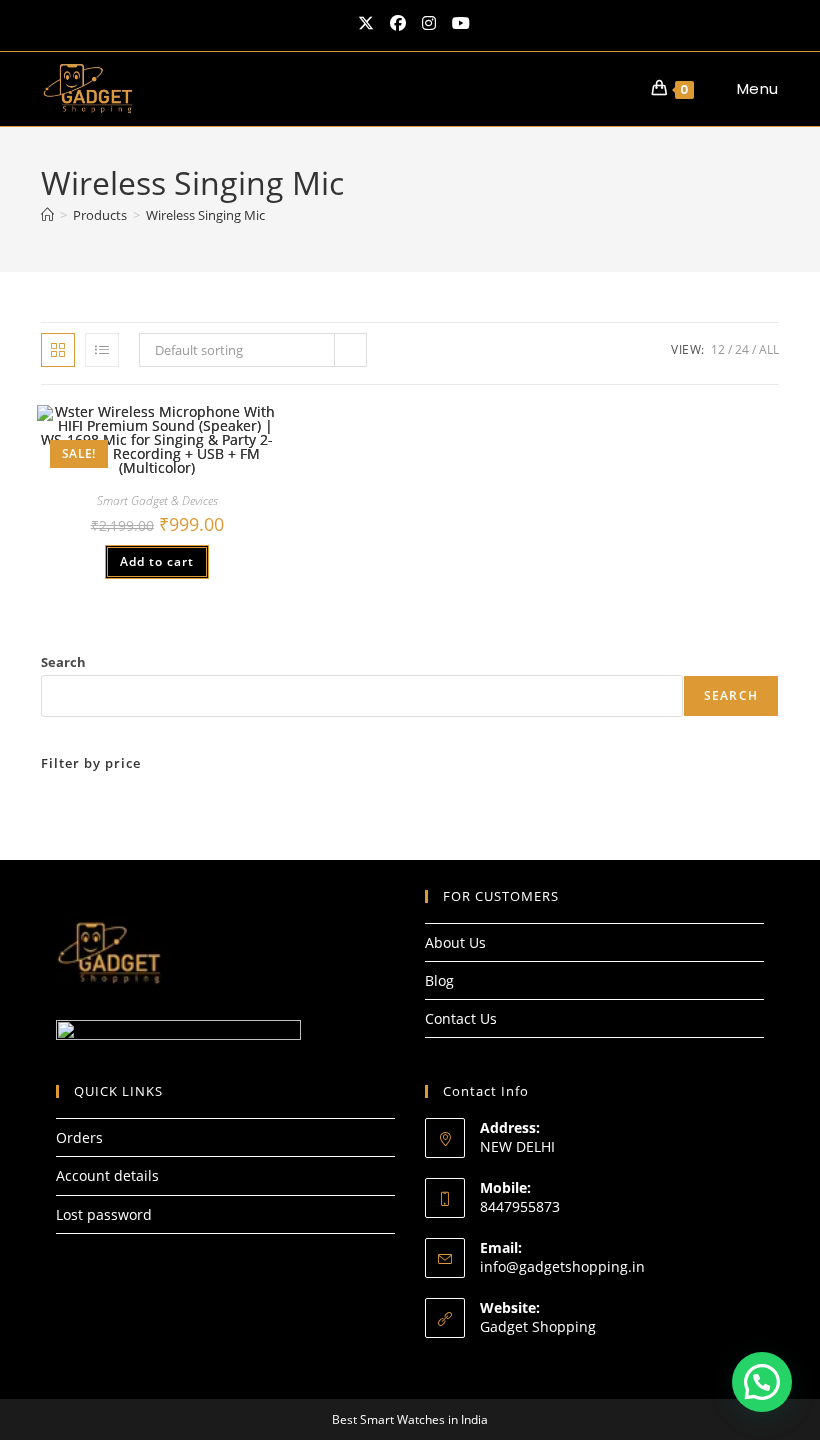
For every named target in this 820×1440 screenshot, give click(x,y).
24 (742, 349)
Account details (107, 1175)
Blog (439, 980)
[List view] (102, 350)
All (769, 349)
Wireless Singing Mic (205, 215)
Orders (79, 1137)
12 (718, 349)
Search (63, 662)
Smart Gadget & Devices (157, 500)
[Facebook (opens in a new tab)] (398, 23)
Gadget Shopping (538, 1326)
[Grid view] (58, 350)
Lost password (104, 1214)
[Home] (47, 215)
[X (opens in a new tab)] (366, 23)
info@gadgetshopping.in (562, 1266)
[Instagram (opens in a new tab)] (429, 23)
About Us (455, 942)
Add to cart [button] (157, 561)
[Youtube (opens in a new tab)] (457, 23)
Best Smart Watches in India (410, 1419)
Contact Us (461, 1018)
